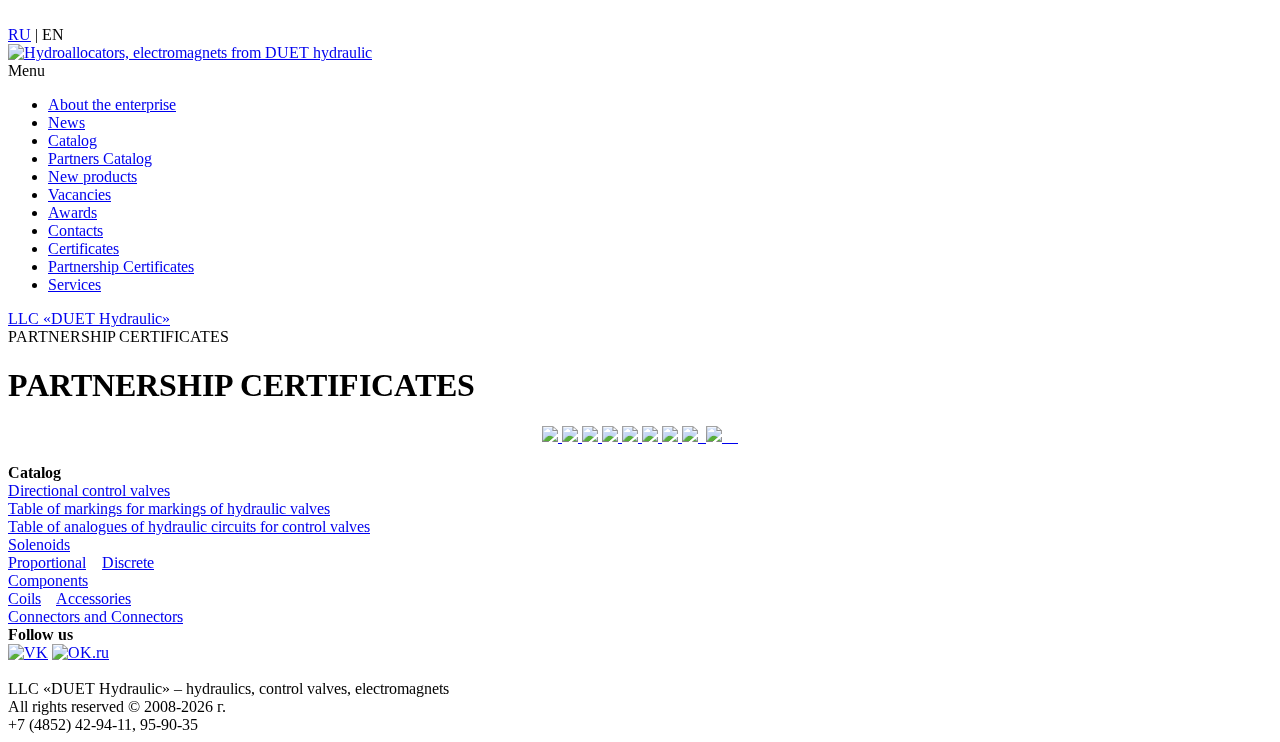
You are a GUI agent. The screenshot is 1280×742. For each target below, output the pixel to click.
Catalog (72, 140)
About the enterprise (112, 104)
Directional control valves (89, 490)
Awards (72, 212)
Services (74, 284)
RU (19, 34)
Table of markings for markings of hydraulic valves (169, 508)
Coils (24, 598)
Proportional (47, 562)
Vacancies (79, 194)
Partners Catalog (100, 158)
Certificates (83, 248)
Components (48, 580)
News (66, 122)
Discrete (128, 562)
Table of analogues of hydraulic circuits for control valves (189, 526)
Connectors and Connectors (95, 616)
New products (92, 176)
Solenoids (39, 544)
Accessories (93, 598)
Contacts (75, 230)
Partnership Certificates (121, 266)
